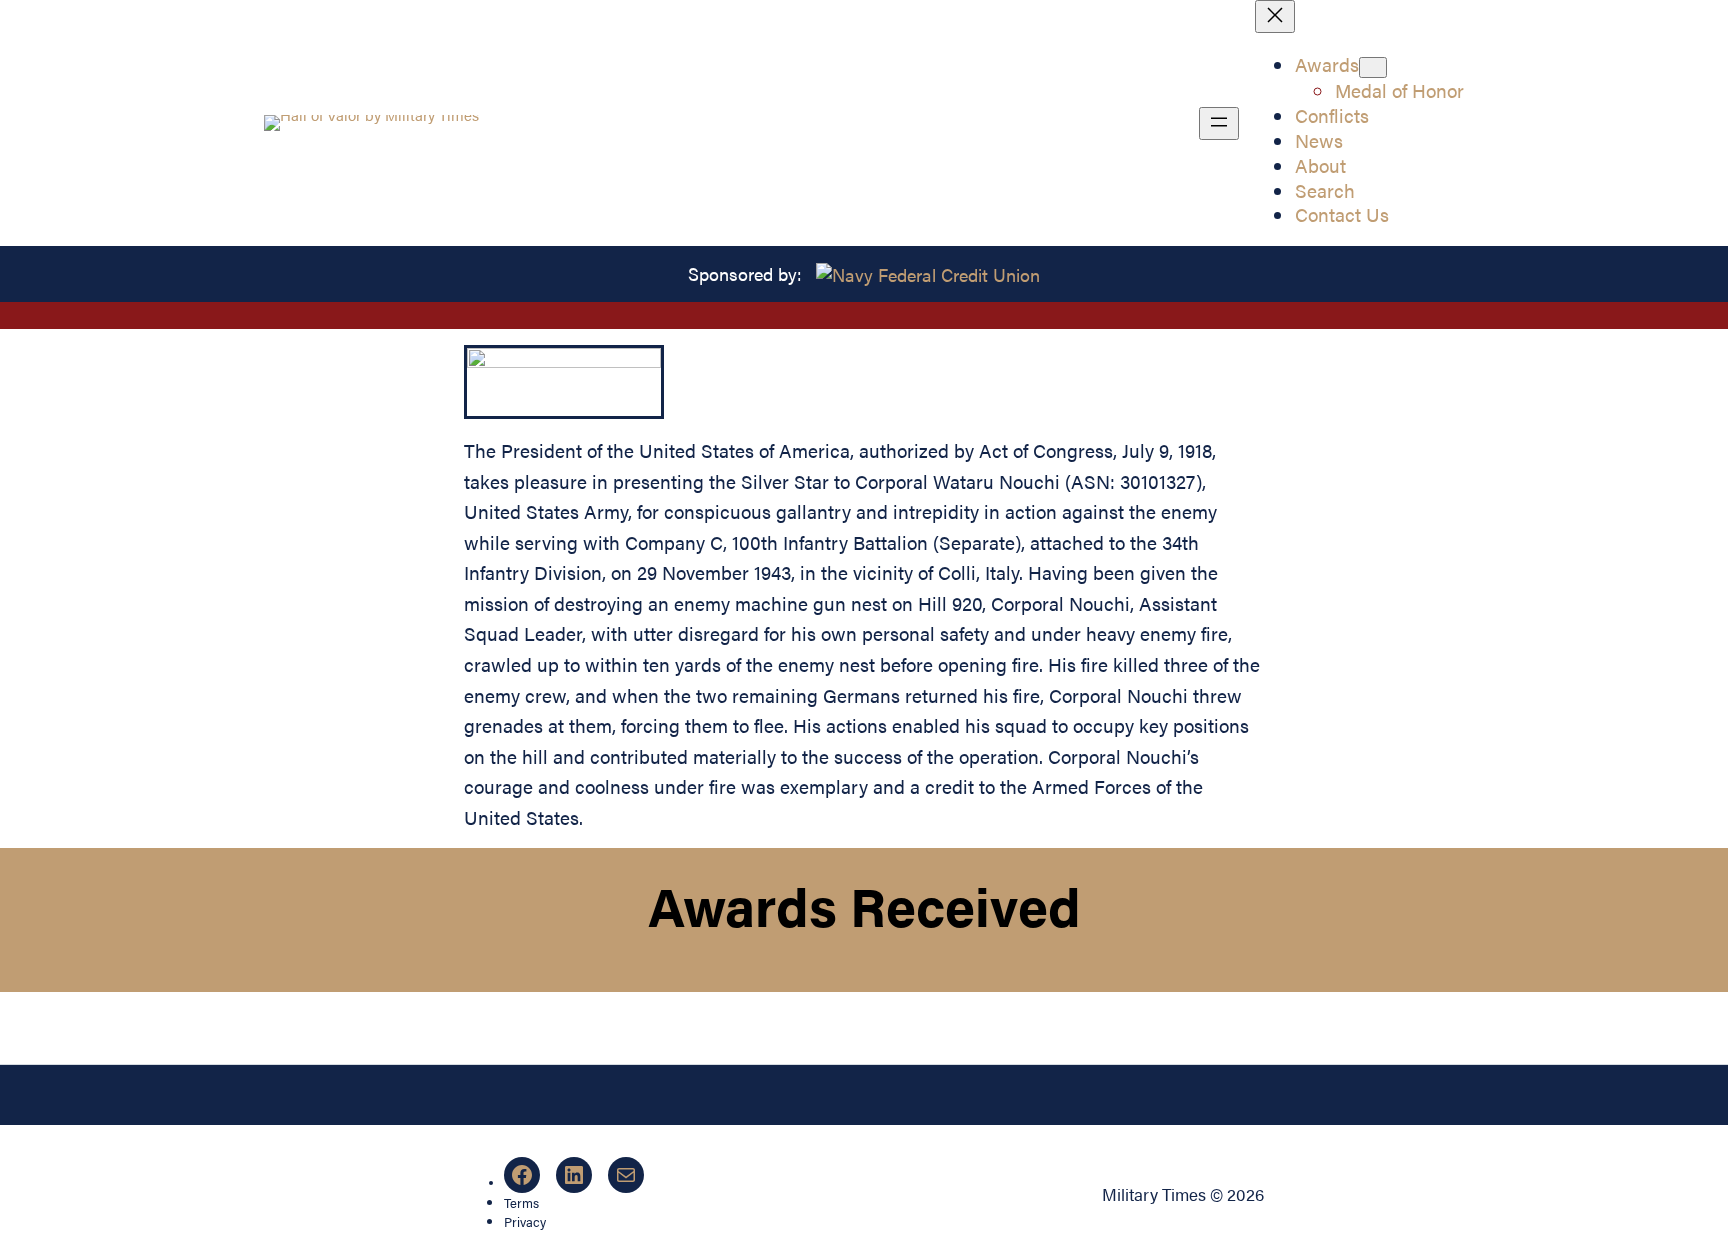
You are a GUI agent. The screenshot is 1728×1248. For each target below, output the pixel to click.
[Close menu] (1275, 16)
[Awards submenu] (1373, 67)
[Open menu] (1219, 123)
